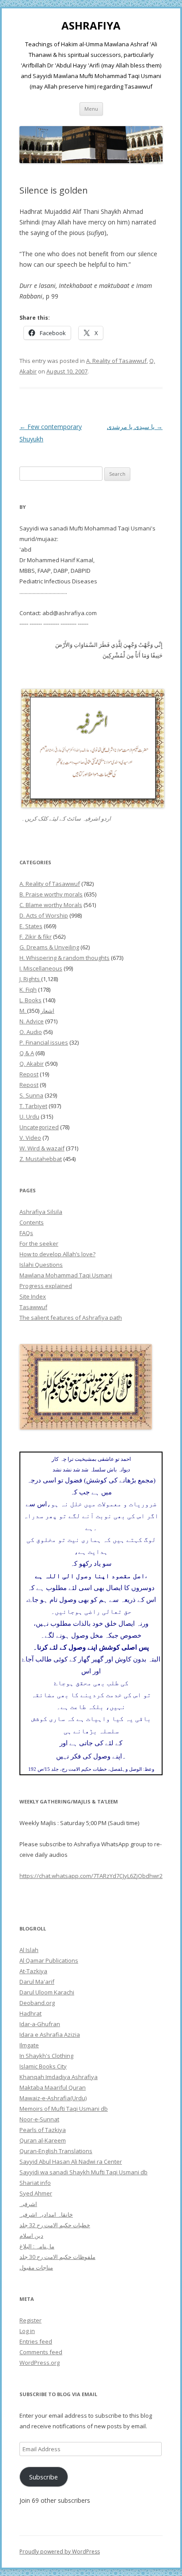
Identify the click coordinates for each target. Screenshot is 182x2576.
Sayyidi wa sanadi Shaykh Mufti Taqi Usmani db (83, 2172)
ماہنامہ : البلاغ (37, 2246)
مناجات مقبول (36, 2267)
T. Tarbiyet (33, 1106)
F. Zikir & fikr (36, 937)
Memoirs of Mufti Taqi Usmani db (64, 2109)
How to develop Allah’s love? (57, 1254)
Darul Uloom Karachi (47, 1992)
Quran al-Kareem (43, 2140)
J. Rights (30, 979)
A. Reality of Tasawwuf (116, 361)
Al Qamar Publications (49, 1960)
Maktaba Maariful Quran (53, 2087)
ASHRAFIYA (91, 26)
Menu (91, 109)
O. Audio (31, 1032)
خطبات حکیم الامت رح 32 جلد (55, 2225)
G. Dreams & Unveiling (49, 947)
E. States (31, 926)
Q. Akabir (32, 1064)
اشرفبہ (28, 2204)
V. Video (30, 1138)
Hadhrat (30, 2013)
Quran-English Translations (56, 2151)
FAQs (26, 1233)
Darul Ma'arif (37, 1982)
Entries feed (36, 2341)
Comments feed (41, 2352)
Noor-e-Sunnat (39, 2119)
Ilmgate (29, 2045)
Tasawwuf (33, 1307)
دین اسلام (31, 2236)
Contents (32, 1222)
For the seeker (39, 1243)
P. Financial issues (44, 1042)
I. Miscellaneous (41, 968)
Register (30, 2320)
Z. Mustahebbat (41, 1159)
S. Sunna (31, 1095)
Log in (27, 2331)
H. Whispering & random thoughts (64, 958)
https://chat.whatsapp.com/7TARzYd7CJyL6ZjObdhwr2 (91, 1876)
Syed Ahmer (36, 2193)
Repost (29, 1074)
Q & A (27, 1053)
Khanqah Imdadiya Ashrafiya (59, 2077)
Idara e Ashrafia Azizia (50, 2035)
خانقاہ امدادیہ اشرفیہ (46, 2214)
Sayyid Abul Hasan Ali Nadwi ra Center (71, 2162)
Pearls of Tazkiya (43, 2130)
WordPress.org (40, 2363)
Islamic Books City (43, 2066)
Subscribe (44, 2477)
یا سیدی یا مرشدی (135, 427)
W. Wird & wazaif (42, 1148)
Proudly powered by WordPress (60, 2552)
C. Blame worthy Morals (51, 905)
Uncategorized (39, 1127)
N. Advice (32, 1021)
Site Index (33, 1296)
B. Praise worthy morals (51, 894)
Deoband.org (37, 2003)
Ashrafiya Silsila (41, 1212)
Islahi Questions (41, 1265)
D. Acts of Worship (44, 915)
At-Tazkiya (33, 1971)
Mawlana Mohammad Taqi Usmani (66, 1275)
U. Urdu (29, 1116)
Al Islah (29, 1950)
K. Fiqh (28, 989)
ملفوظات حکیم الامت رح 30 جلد (57, 2257)
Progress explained (46, 1286)
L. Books (30, 1000)
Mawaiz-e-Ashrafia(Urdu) (53, 2098)
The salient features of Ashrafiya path (71, 1318)
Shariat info (35, 2183)
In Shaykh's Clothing (46, 2056)
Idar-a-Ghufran (40, 2024)
